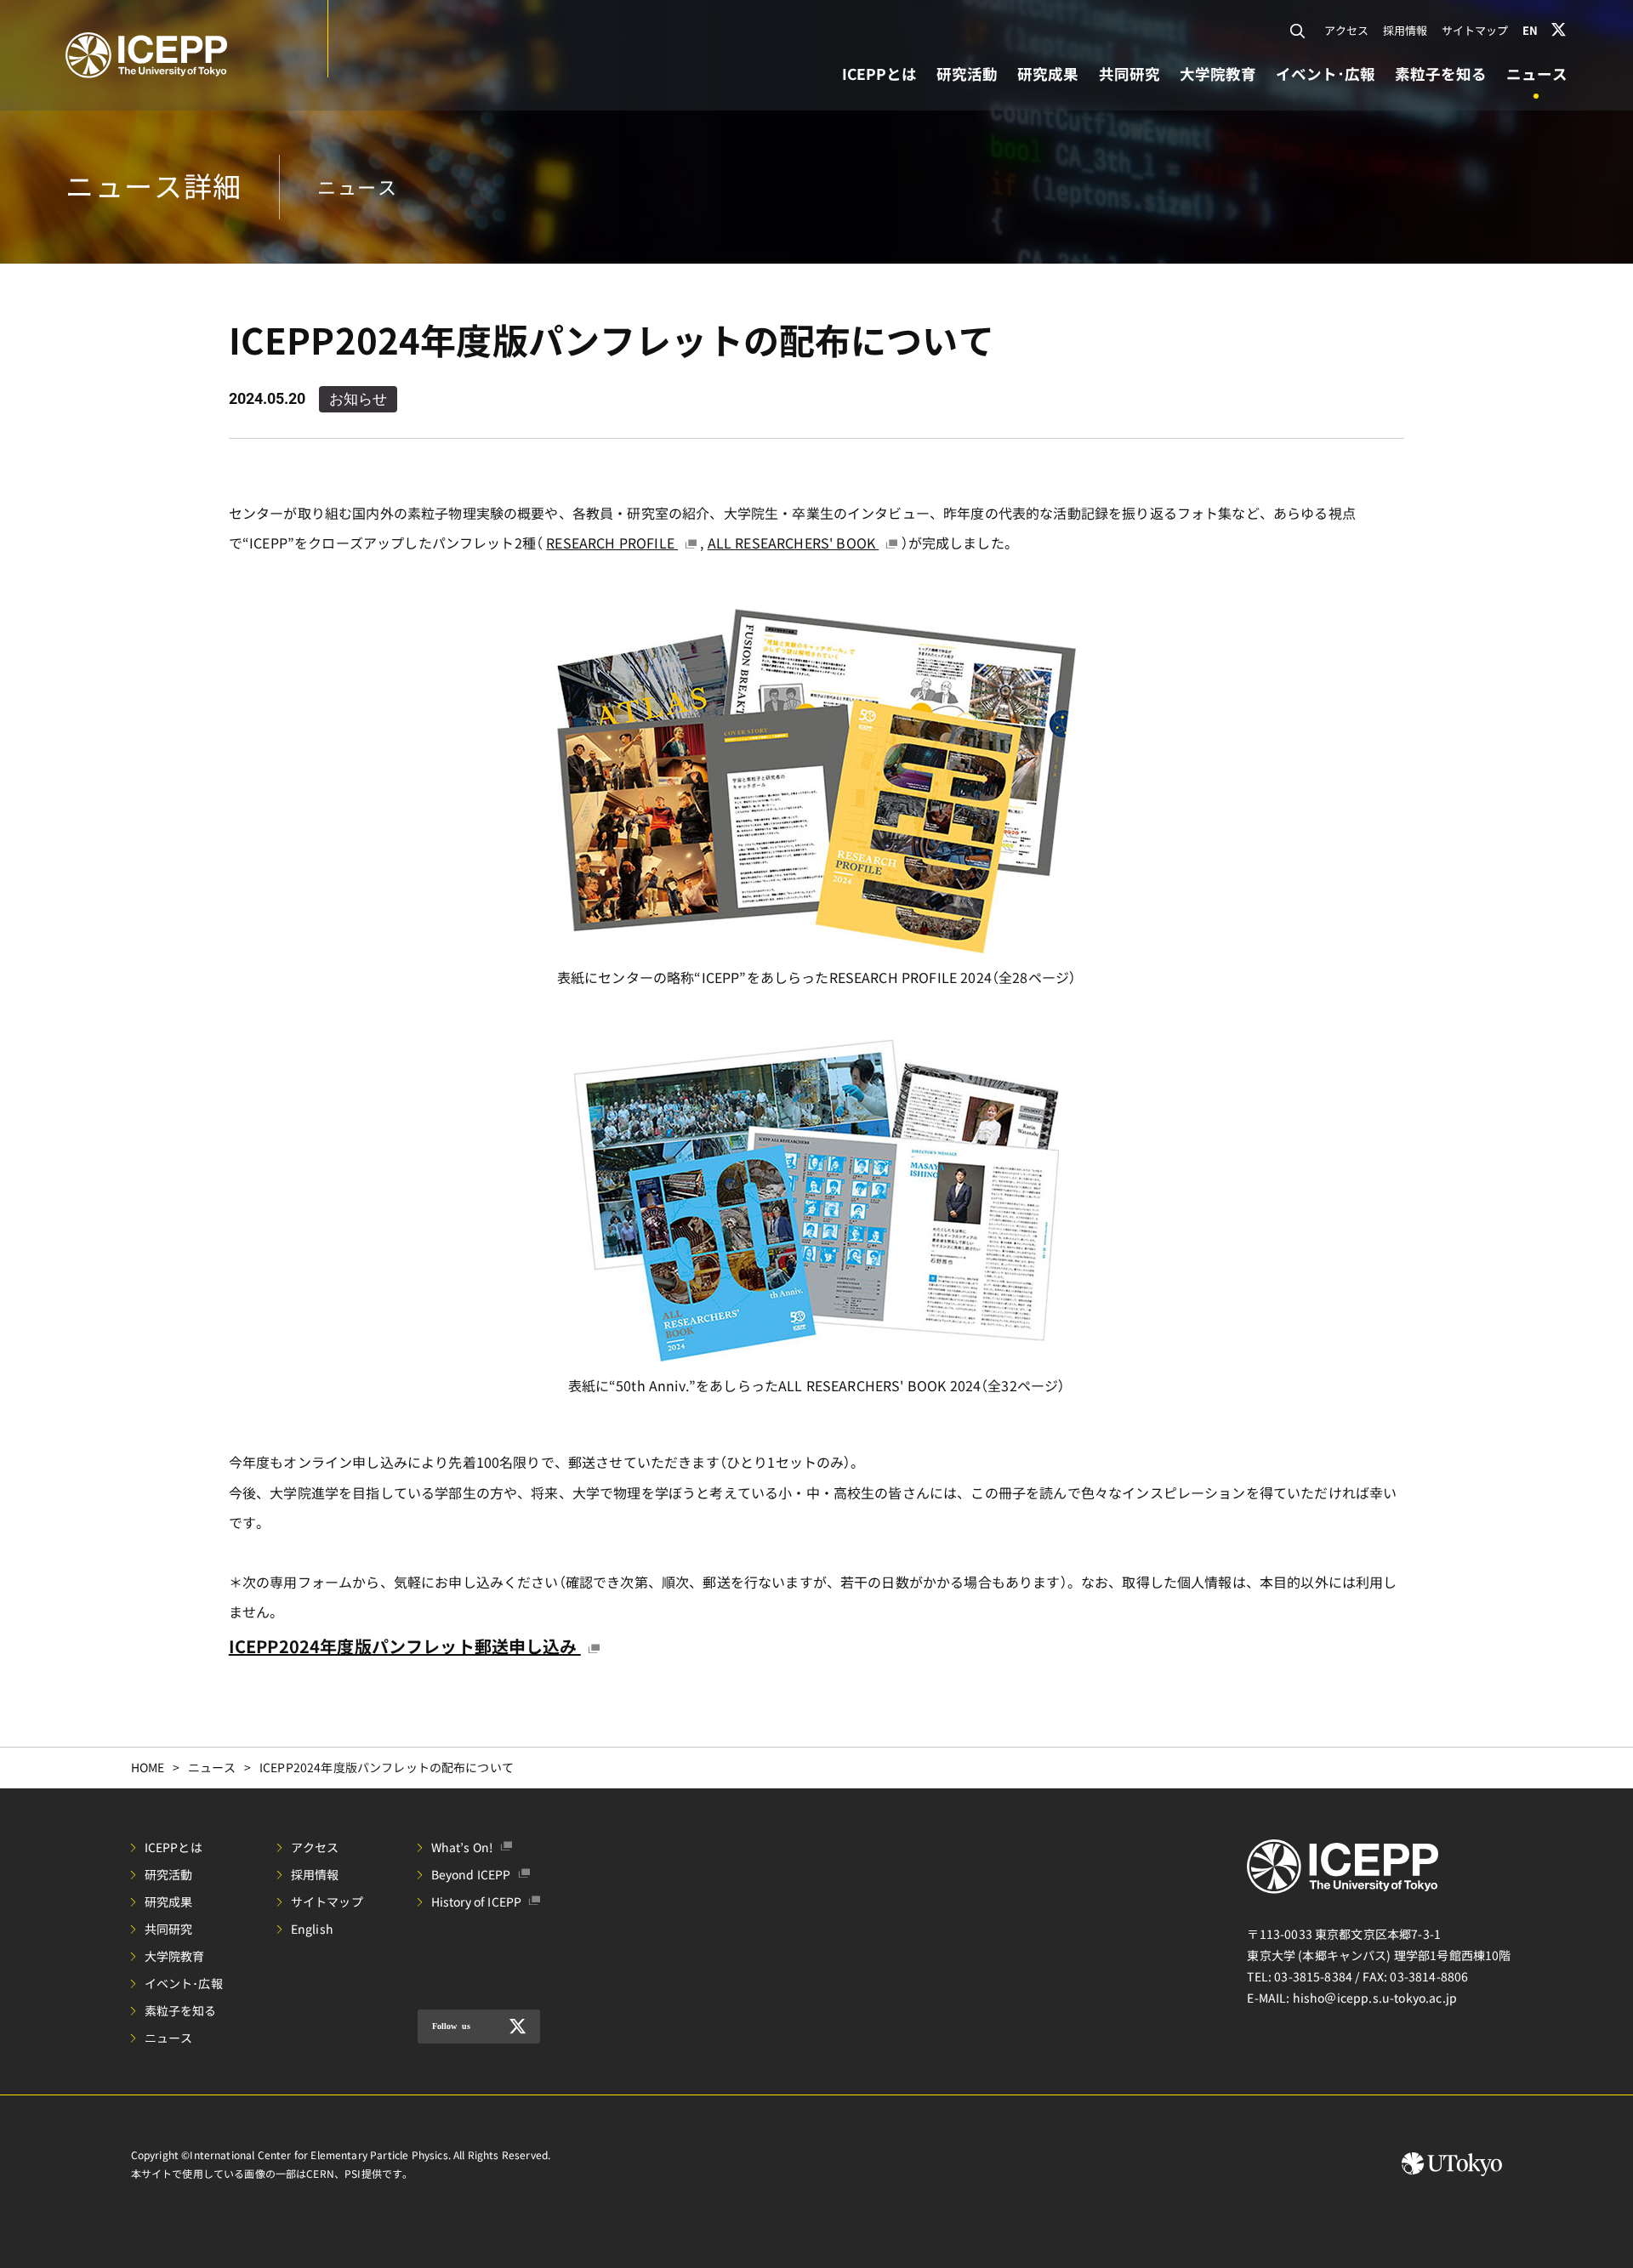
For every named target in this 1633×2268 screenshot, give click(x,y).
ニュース (212, 1767)
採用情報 (1405, 30)
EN (1530, 30)
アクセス (1347, 30)
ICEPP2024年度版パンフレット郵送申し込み (405, 1646)
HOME (148, 1767)
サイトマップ (1475, 30)
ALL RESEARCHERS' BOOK (794, 543)
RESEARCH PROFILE (612, 543)
